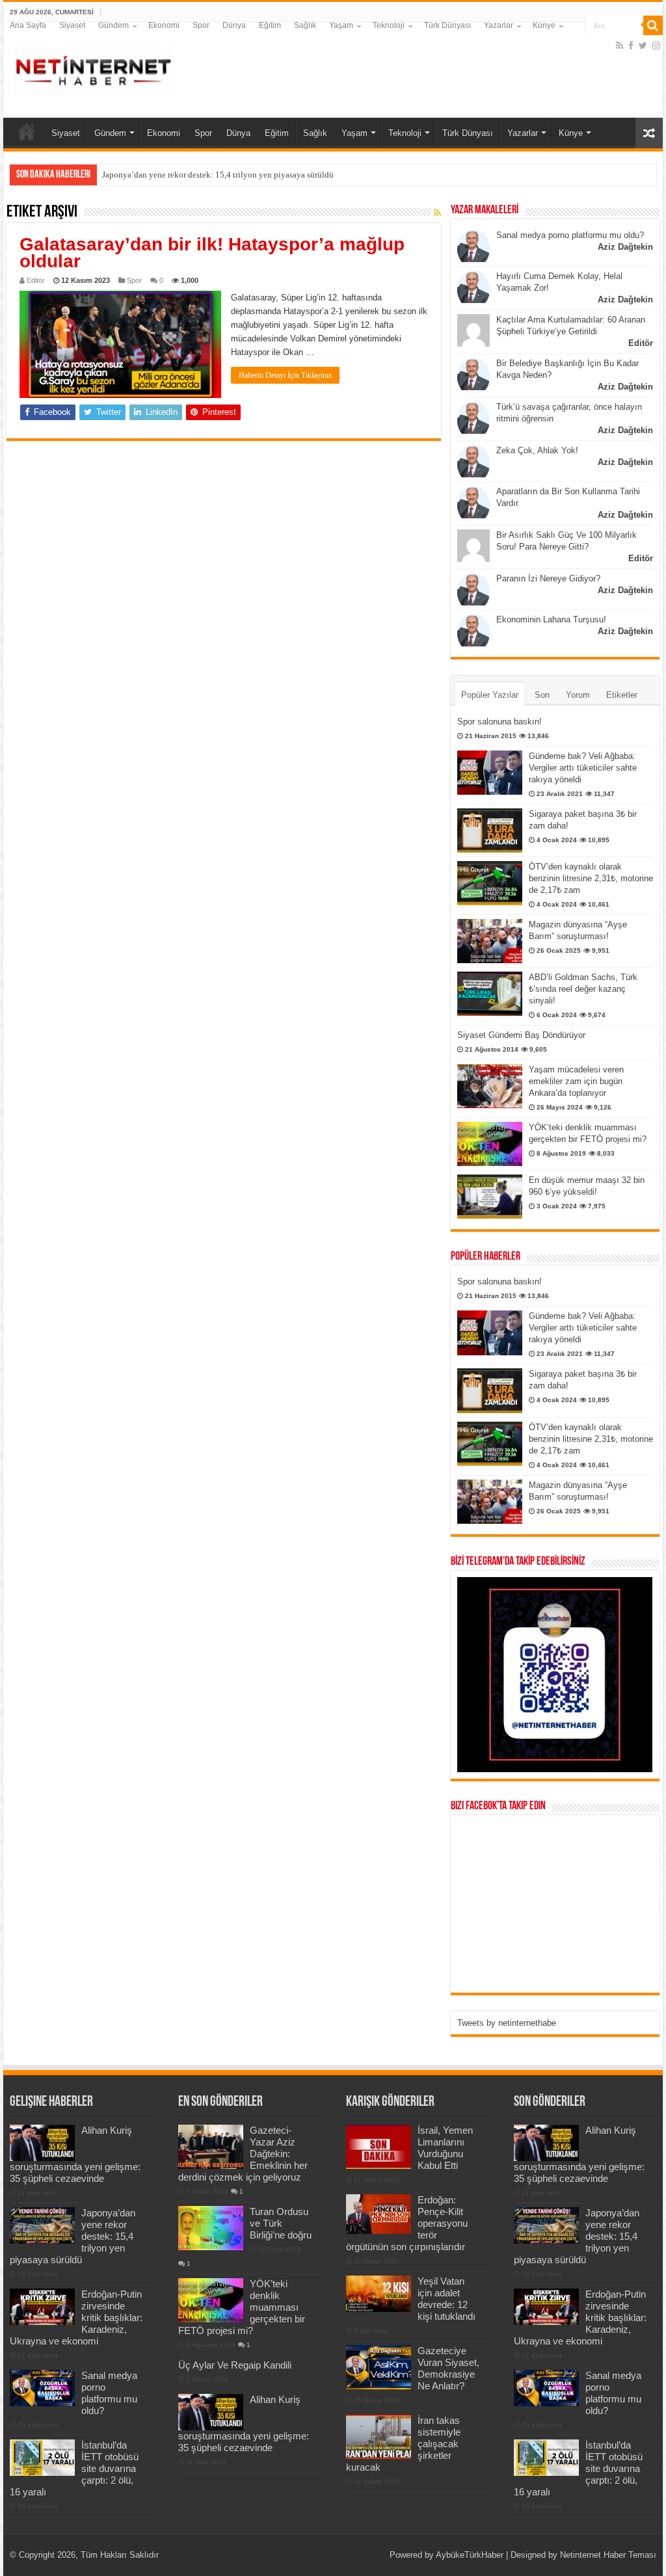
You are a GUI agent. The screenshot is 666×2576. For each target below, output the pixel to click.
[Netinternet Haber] (94, 68)
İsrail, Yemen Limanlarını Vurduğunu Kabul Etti (445, 2148)
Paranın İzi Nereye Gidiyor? (548, 578)
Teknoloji (389, 25)
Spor (201, 25)
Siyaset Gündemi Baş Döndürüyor (521, 1035)
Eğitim (270, 25)
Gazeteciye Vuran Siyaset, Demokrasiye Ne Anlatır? (448, 2368)
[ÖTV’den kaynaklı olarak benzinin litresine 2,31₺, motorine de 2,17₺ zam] (490, 883)
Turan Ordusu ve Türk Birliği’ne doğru (281, 2223)
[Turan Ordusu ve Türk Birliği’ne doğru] (211, 2228)
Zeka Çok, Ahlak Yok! (537, 450)
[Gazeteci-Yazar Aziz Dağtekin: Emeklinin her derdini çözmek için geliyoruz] (211, 2147)
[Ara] (653, 25)
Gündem (113, 25)
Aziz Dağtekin (625, 247)
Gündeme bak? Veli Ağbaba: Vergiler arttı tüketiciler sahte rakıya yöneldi (583, 768)
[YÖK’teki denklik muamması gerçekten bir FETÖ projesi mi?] (490, 1144)
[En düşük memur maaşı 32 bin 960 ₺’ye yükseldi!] (490, 1197)
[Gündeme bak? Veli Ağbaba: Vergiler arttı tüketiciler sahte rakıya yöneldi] (490, 773)
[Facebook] (631, 46)
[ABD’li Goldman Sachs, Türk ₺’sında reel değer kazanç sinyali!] (490, 994)
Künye (544, 25)
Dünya (234, 25)
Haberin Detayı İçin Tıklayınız (285, 375)
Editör (36, 280)
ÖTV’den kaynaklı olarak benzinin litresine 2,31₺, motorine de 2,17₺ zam (591, 878)
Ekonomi (164, 25)
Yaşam (341, 25)
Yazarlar (499, 25)
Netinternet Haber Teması (608, 2555)
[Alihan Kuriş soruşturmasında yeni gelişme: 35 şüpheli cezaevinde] (211, 2412)
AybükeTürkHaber (470, 2555)
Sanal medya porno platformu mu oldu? (570, 235)
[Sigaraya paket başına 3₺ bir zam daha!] (490, 830)
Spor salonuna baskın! (499, 722)
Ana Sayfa (28, 25)
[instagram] (656, 46)
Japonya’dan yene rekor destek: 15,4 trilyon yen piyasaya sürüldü (218, 175)
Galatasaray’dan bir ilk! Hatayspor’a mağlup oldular (212, 253)
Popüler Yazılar (490, 695)
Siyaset (72, 25)
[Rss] (619, 46)
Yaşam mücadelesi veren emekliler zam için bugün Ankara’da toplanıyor (576, 1081)
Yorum (578, 695)
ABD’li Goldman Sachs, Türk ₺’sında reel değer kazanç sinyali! (583, 989)
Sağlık (305, 25)
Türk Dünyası (447, 25)
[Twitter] (643, 46)
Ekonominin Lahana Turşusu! (551, 619)
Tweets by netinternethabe (507, 2023)
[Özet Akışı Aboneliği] (437, 213)
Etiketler (622, 695)
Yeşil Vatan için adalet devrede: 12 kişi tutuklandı (446, 2299)
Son (542, 695)
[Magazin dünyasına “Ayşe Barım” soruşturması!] (490, 941)
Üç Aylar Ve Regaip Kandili (235, 2365)
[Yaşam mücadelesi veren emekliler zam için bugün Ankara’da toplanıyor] (490, 1086)
